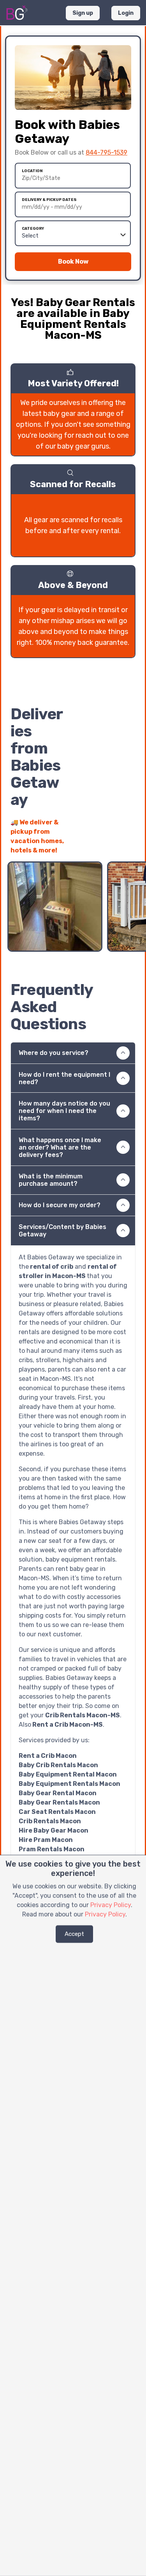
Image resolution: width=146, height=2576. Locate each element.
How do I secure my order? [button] (60, 1205)
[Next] (129, 846)
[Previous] (115, 846)
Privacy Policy (111, 1905)
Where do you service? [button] (54, 1053)
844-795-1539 (106, 152)
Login (126, 13)
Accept (74, 1934)
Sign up (83, 13)
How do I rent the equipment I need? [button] (64, 1078)
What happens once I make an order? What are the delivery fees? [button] (60, 1147)
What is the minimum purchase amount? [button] (51, 1180)
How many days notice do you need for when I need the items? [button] (64, 1111)
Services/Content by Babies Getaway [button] (62, 1231)
